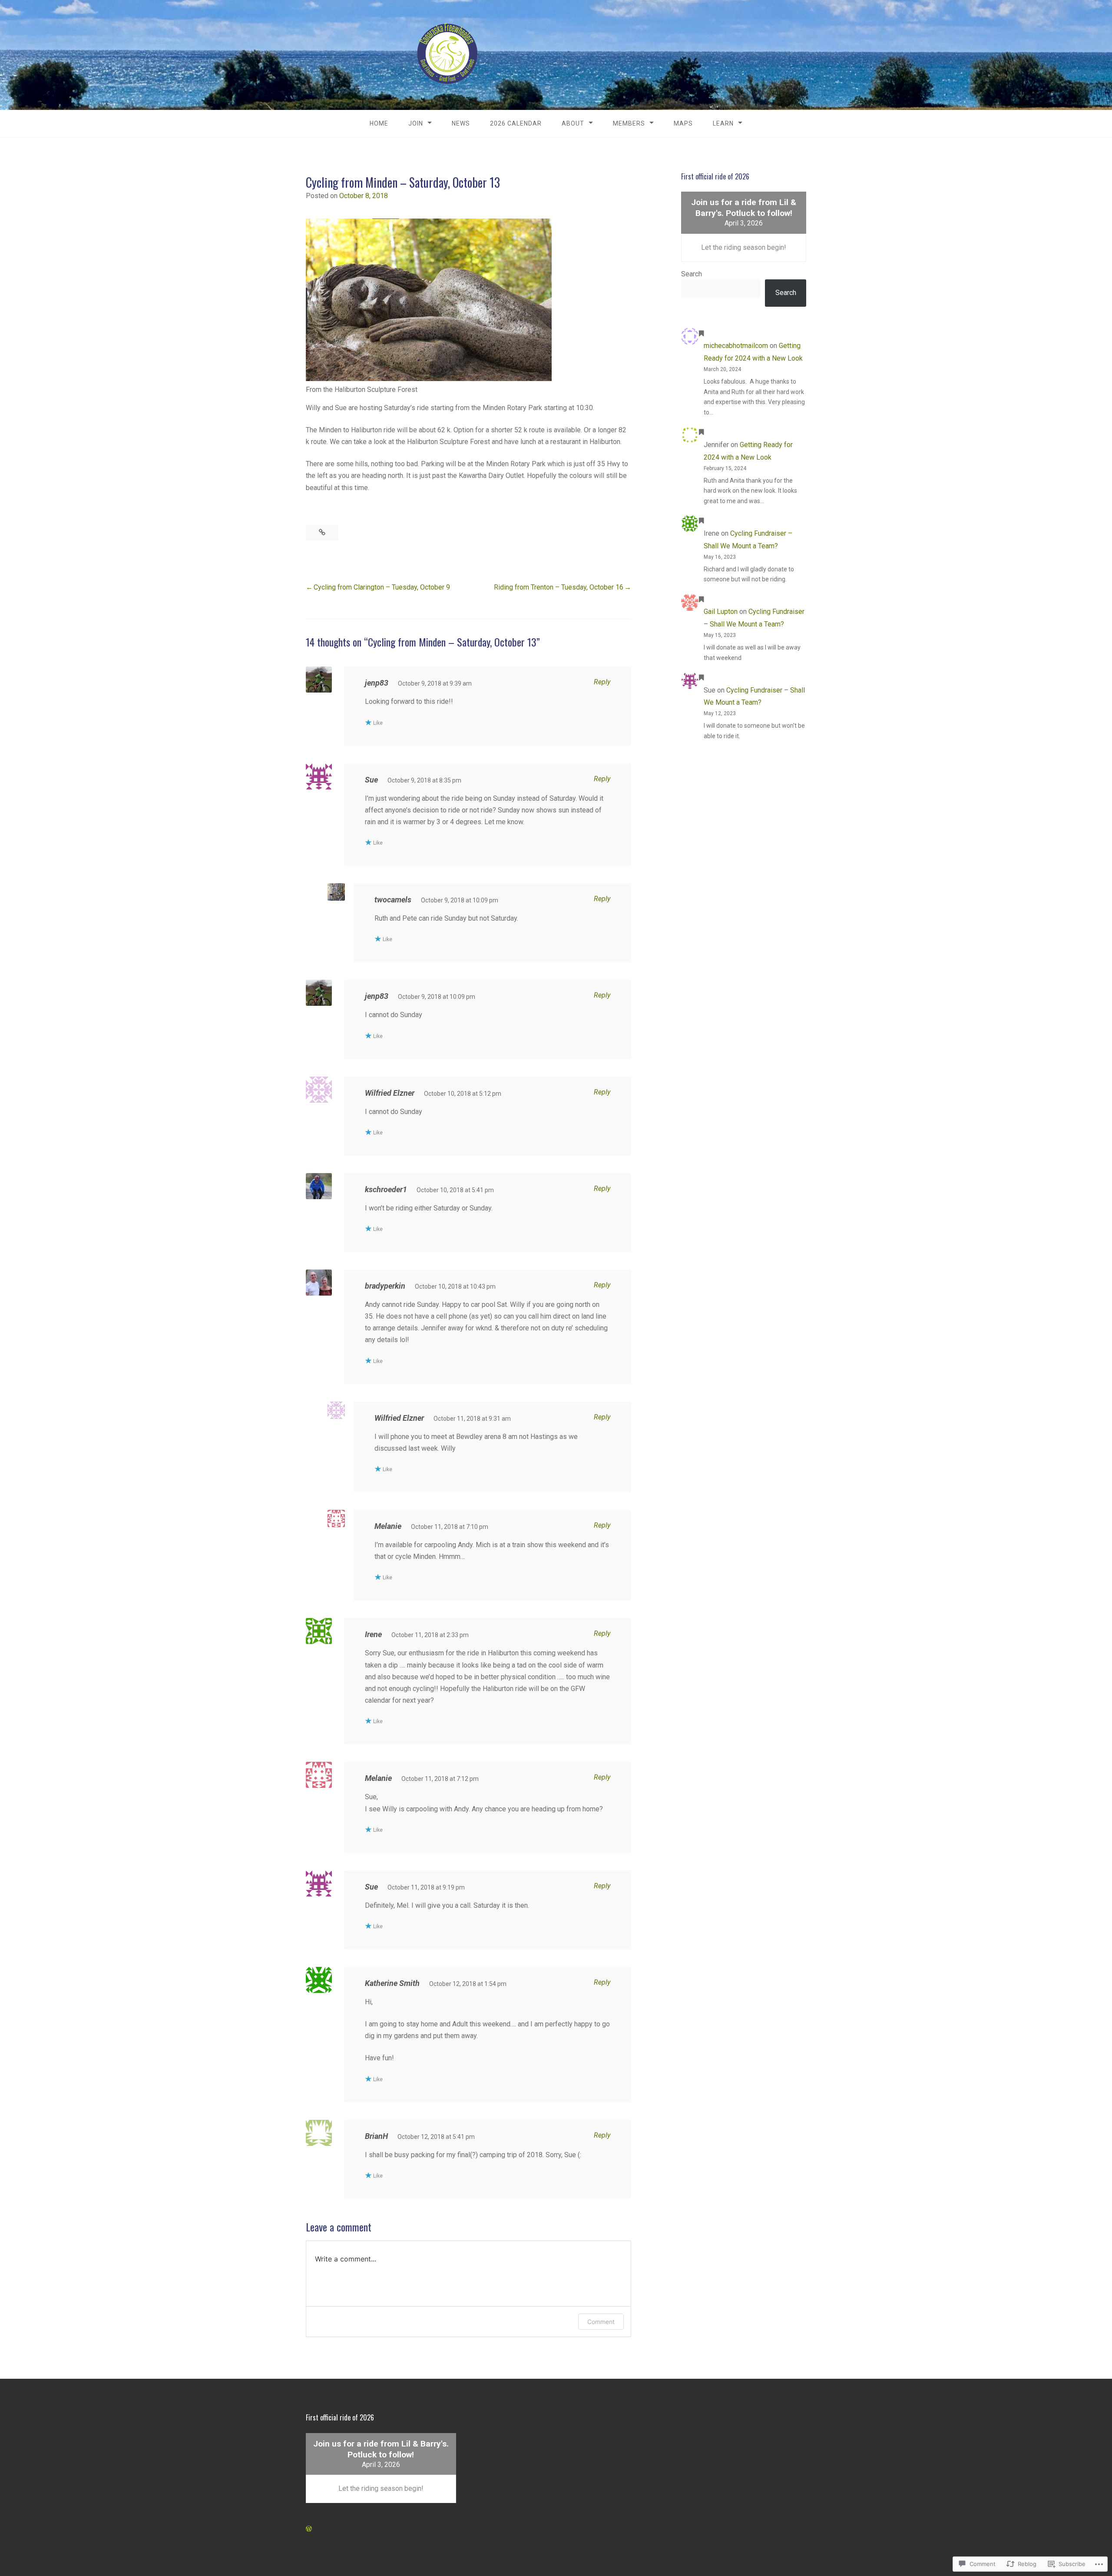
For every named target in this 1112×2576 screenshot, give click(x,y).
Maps (683, 123)
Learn (723, 123)
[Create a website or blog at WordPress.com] (309, 2529)
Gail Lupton (721, 612)
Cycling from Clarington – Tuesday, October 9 (382, 587)
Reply (602, 682)
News (461, 123)
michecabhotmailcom (736, 346)
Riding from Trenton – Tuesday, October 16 (559, 587)
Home (379, 123)
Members (629, 123)
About (573, 123)
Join (416, 123)
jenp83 (377, 996)
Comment (601, 2322)
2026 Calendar (516, 123)
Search (692, 274)
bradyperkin (385, 1286)
